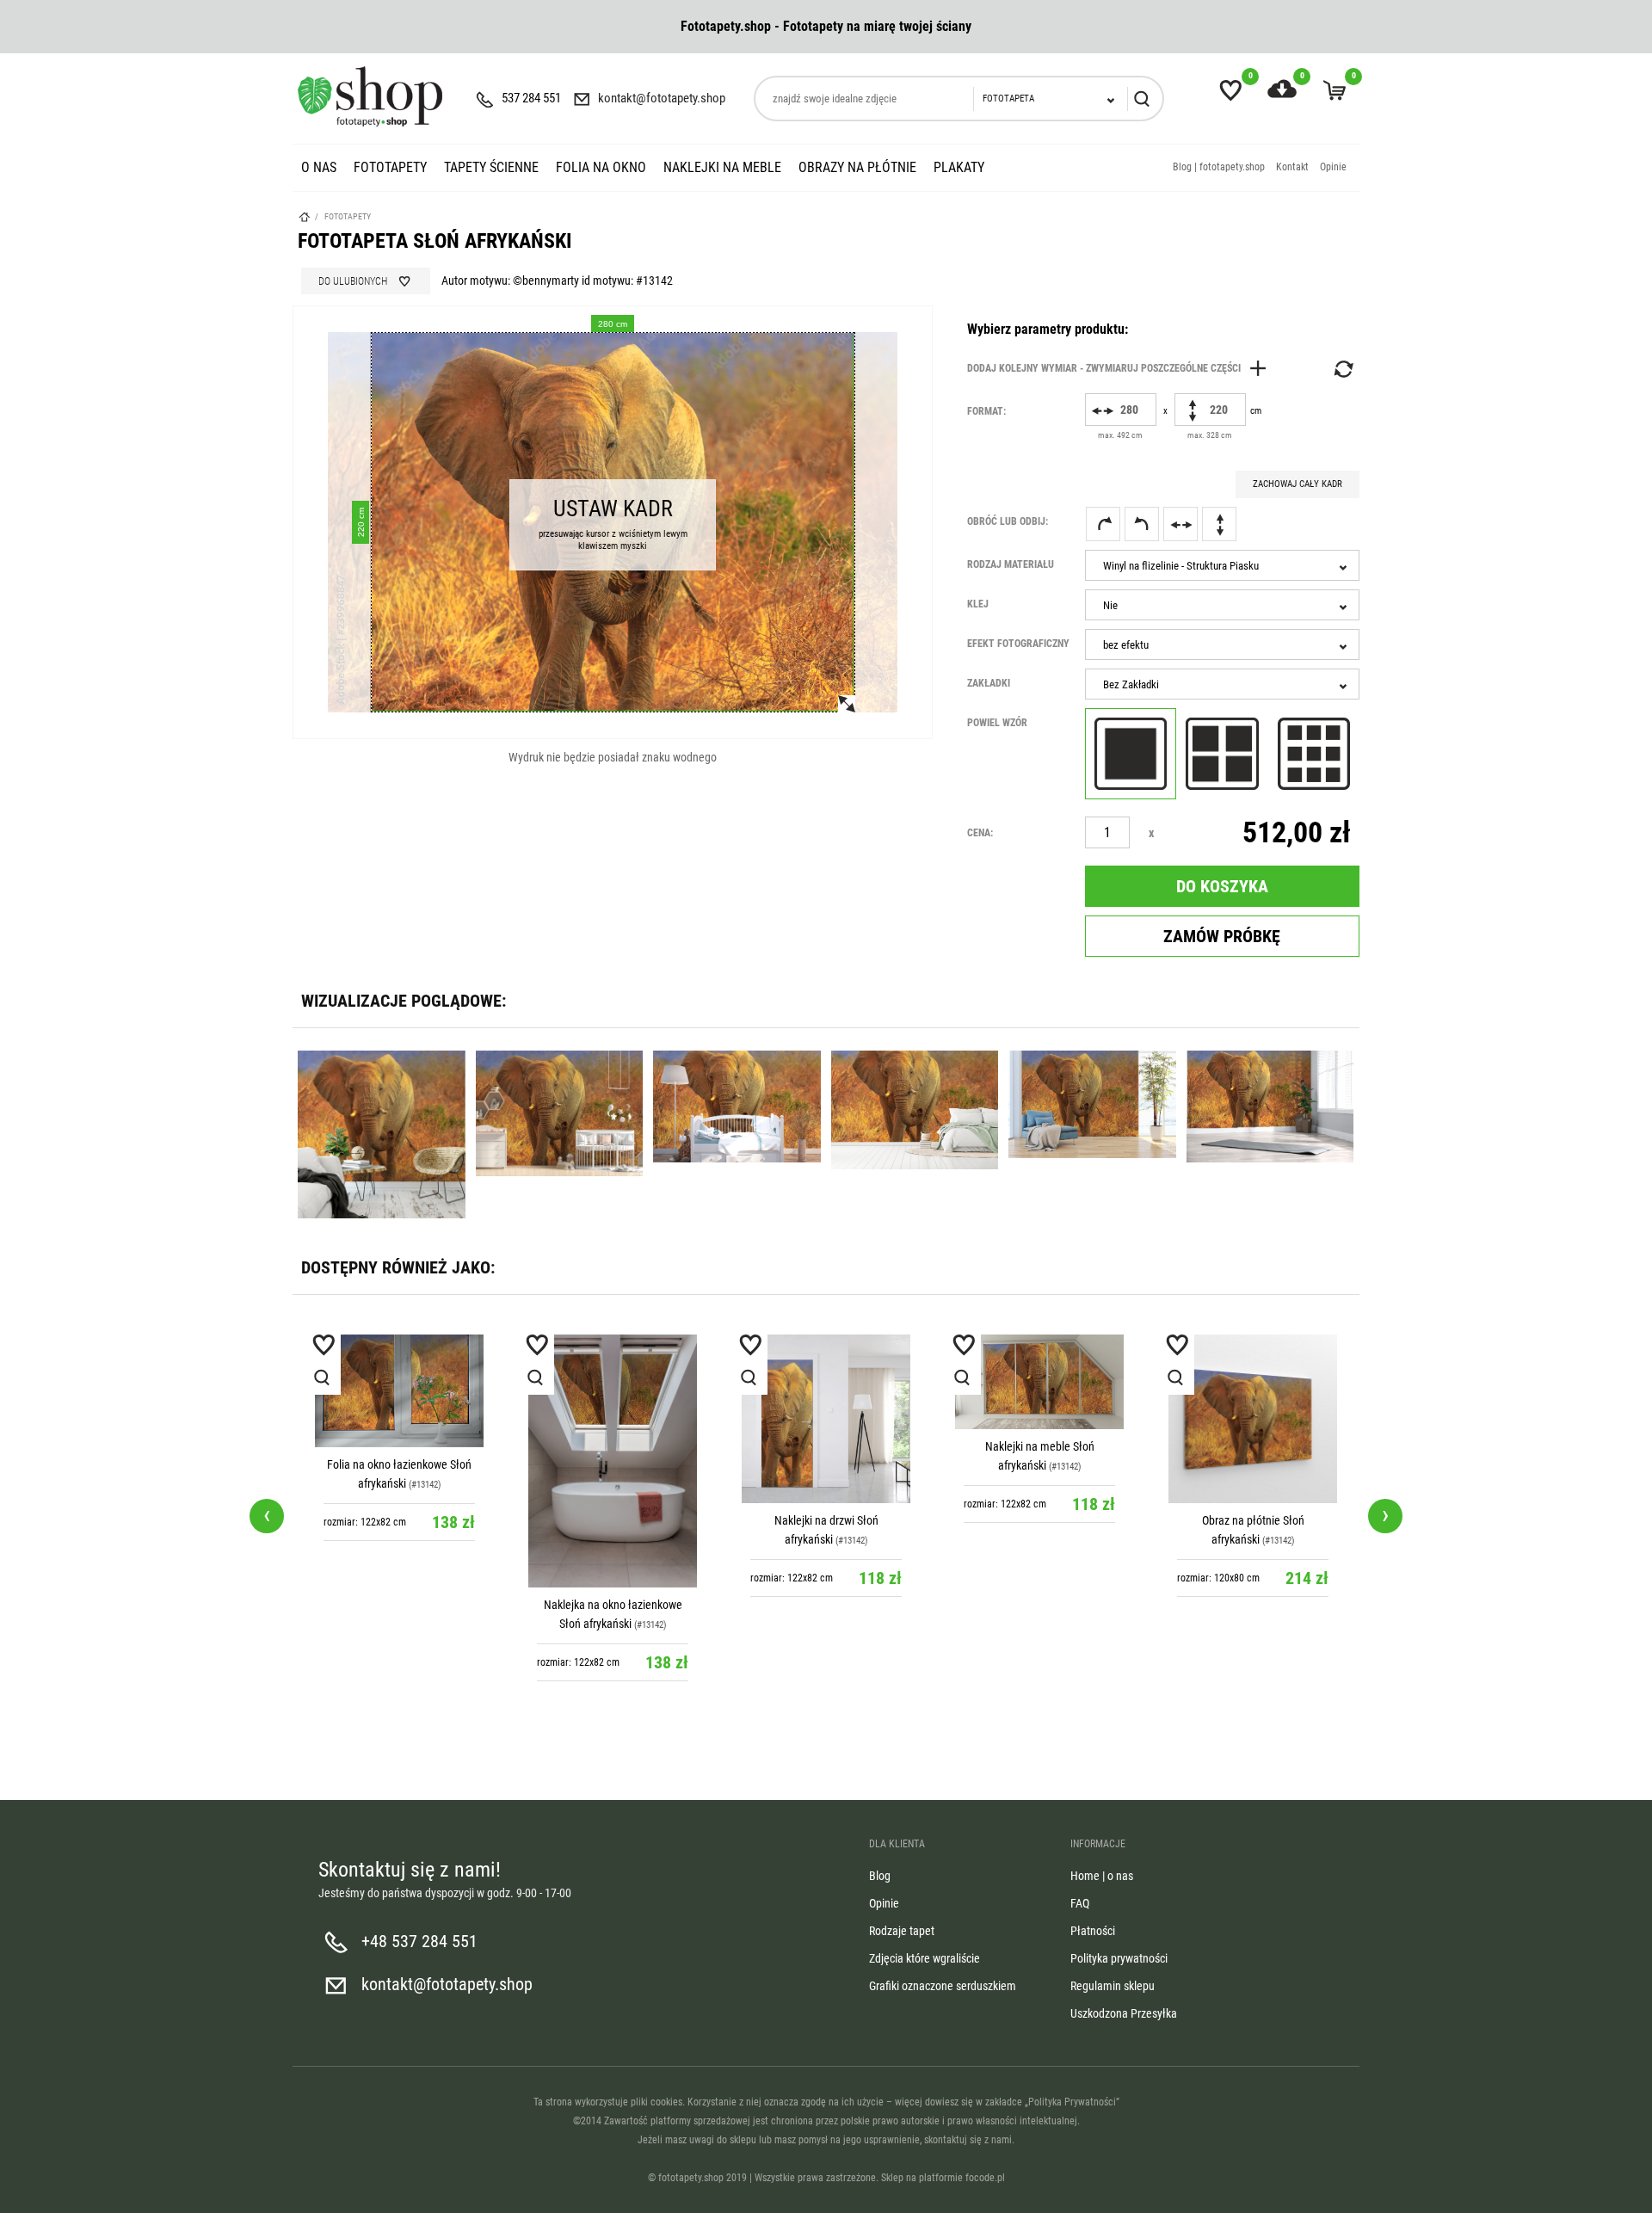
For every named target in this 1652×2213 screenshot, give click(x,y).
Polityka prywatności (1119, 1958)
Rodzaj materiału (1011, 564)
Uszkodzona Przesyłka (1124, 2013)
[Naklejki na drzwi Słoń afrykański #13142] (613, 1419)
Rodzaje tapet (902, 1931)
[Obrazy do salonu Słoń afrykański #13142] (1253, 1419)
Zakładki (989, 683)
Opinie (1333, 167)
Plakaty (959, 167)
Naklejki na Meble (722, 167)
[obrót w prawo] (1103, 524)
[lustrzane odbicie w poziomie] (1180, 524)
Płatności (1093, 1931)
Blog (880, 1876)
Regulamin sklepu (1113, 1986)
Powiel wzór (997, 723)
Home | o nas (1102, 1876)
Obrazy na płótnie (857, 167)
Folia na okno (601, 167)
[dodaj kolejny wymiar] (1121, 368)
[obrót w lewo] (1142, 524)
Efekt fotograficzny (1018, 644)
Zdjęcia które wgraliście (925, 1958)
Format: (986, 411)
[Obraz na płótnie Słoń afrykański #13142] (1039, 1419)
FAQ (1080, 1903)
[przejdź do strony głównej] (370, 96)
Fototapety (390, 167)
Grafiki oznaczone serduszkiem (943, 1986)
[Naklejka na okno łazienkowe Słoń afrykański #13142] (399, 1461)
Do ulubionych (353, 281)
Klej (978, 604)
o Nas (319, 167)
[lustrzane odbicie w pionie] (1219, 524)
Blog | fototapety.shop (1219, 167)
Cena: (980, 833)
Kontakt (1292, 167)
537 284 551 (531, 98)
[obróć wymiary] (1342, 369)
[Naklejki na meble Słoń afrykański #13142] (826, 1382)
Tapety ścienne (491, 167)
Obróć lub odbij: (1008, 521)
